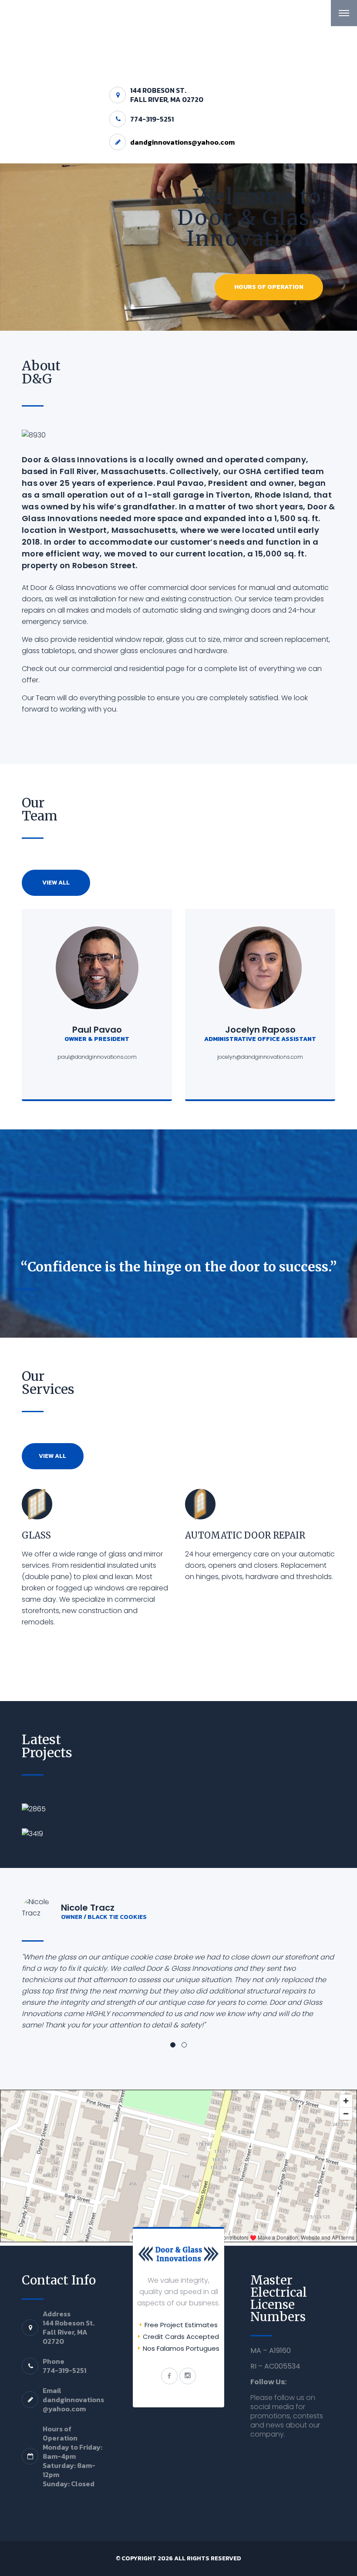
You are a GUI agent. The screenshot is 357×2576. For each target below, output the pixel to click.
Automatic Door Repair (245, 1535)
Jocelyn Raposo (260, 1030)
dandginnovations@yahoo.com (182, 142)
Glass (36, 1535)
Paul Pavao (97, 1030)
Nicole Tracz (88, 1908)
